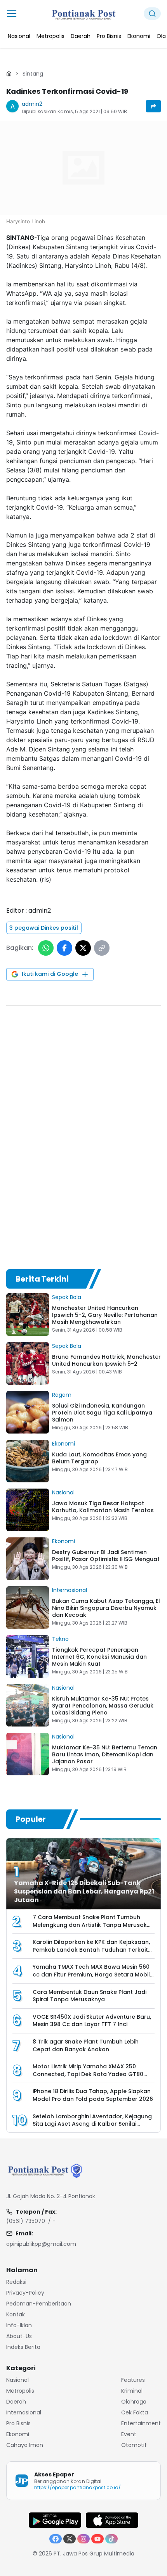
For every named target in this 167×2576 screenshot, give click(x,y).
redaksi (16, 2282)
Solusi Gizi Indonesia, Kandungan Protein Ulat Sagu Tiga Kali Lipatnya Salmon (102, 1413)
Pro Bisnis (18, 2423)
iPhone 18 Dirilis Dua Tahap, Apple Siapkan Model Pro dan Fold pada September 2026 (93, 2095)
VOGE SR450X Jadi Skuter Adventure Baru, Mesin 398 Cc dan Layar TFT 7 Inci (92, 2020)
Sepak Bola (67, 1297)
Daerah (16, 2402)
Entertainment (141, 2423)
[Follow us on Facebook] (56, 2539)
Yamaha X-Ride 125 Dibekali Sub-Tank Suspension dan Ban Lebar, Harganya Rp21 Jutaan (84, 1891)
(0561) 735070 (26, 2221)
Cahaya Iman (25, 2445)
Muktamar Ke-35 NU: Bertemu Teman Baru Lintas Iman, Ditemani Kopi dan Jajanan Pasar (105, 1754)
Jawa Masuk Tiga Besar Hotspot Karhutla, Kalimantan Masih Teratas (103, 1507)
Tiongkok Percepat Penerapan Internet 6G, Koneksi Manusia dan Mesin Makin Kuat (99, 1657)
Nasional (63, 1492)
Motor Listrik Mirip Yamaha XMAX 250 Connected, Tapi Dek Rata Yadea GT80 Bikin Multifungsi (88, 2074)
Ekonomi (63, 1444)
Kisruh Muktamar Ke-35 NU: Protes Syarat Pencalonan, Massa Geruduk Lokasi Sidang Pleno (103, 1706)
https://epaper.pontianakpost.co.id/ (77, 2487)
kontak (16, 2314)
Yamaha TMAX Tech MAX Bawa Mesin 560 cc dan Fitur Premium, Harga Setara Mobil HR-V (91, 1974)
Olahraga (134, 2402)
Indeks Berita (23, 2347)
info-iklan (19, 2325)
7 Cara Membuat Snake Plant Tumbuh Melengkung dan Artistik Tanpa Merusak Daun (90, 1925)
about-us (19, 2336)
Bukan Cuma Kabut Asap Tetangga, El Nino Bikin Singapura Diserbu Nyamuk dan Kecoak (106, 1608)
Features (133, 2380)
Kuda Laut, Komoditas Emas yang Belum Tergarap (99, 1458)
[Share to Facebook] (64, 948)
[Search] (152, 14)
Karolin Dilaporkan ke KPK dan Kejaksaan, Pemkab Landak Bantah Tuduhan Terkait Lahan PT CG (91, 1950)
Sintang (33, 74)
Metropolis (20, 2391)
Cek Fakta (135, 2412)
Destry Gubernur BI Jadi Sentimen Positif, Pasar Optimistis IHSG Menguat (106, 1556)
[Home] (9, 74)
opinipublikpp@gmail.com (41, 2244)
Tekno (60, 1639)
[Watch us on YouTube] (97, 2539)
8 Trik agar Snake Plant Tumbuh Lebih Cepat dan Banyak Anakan (86, 2045)
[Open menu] (12, 14)
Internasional (70, 1590)
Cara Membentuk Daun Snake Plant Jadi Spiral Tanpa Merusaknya (90, 1995)
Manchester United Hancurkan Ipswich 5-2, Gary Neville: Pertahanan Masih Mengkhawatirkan (105, 1315)
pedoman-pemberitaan (39, 2304)
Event (129, 2434)
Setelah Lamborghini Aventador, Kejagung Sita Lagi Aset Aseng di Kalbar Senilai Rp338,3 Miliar (92, 2124)
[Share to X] (83, 948)
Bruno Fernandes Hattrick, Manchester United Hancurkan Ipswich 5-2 (106, 1360)
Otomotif (134, 2445)
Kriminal (132, 2391)
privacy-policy (25, 2293)
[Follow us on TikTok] (111, 2539)
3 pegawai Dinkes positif (44, 928)
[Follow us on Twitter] (70, 2539)
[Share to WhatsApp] (46, 948)
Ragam (62, 1395)
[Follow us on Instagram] (83, 2539)
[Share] (153, 106)
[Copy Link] (102, 948)
